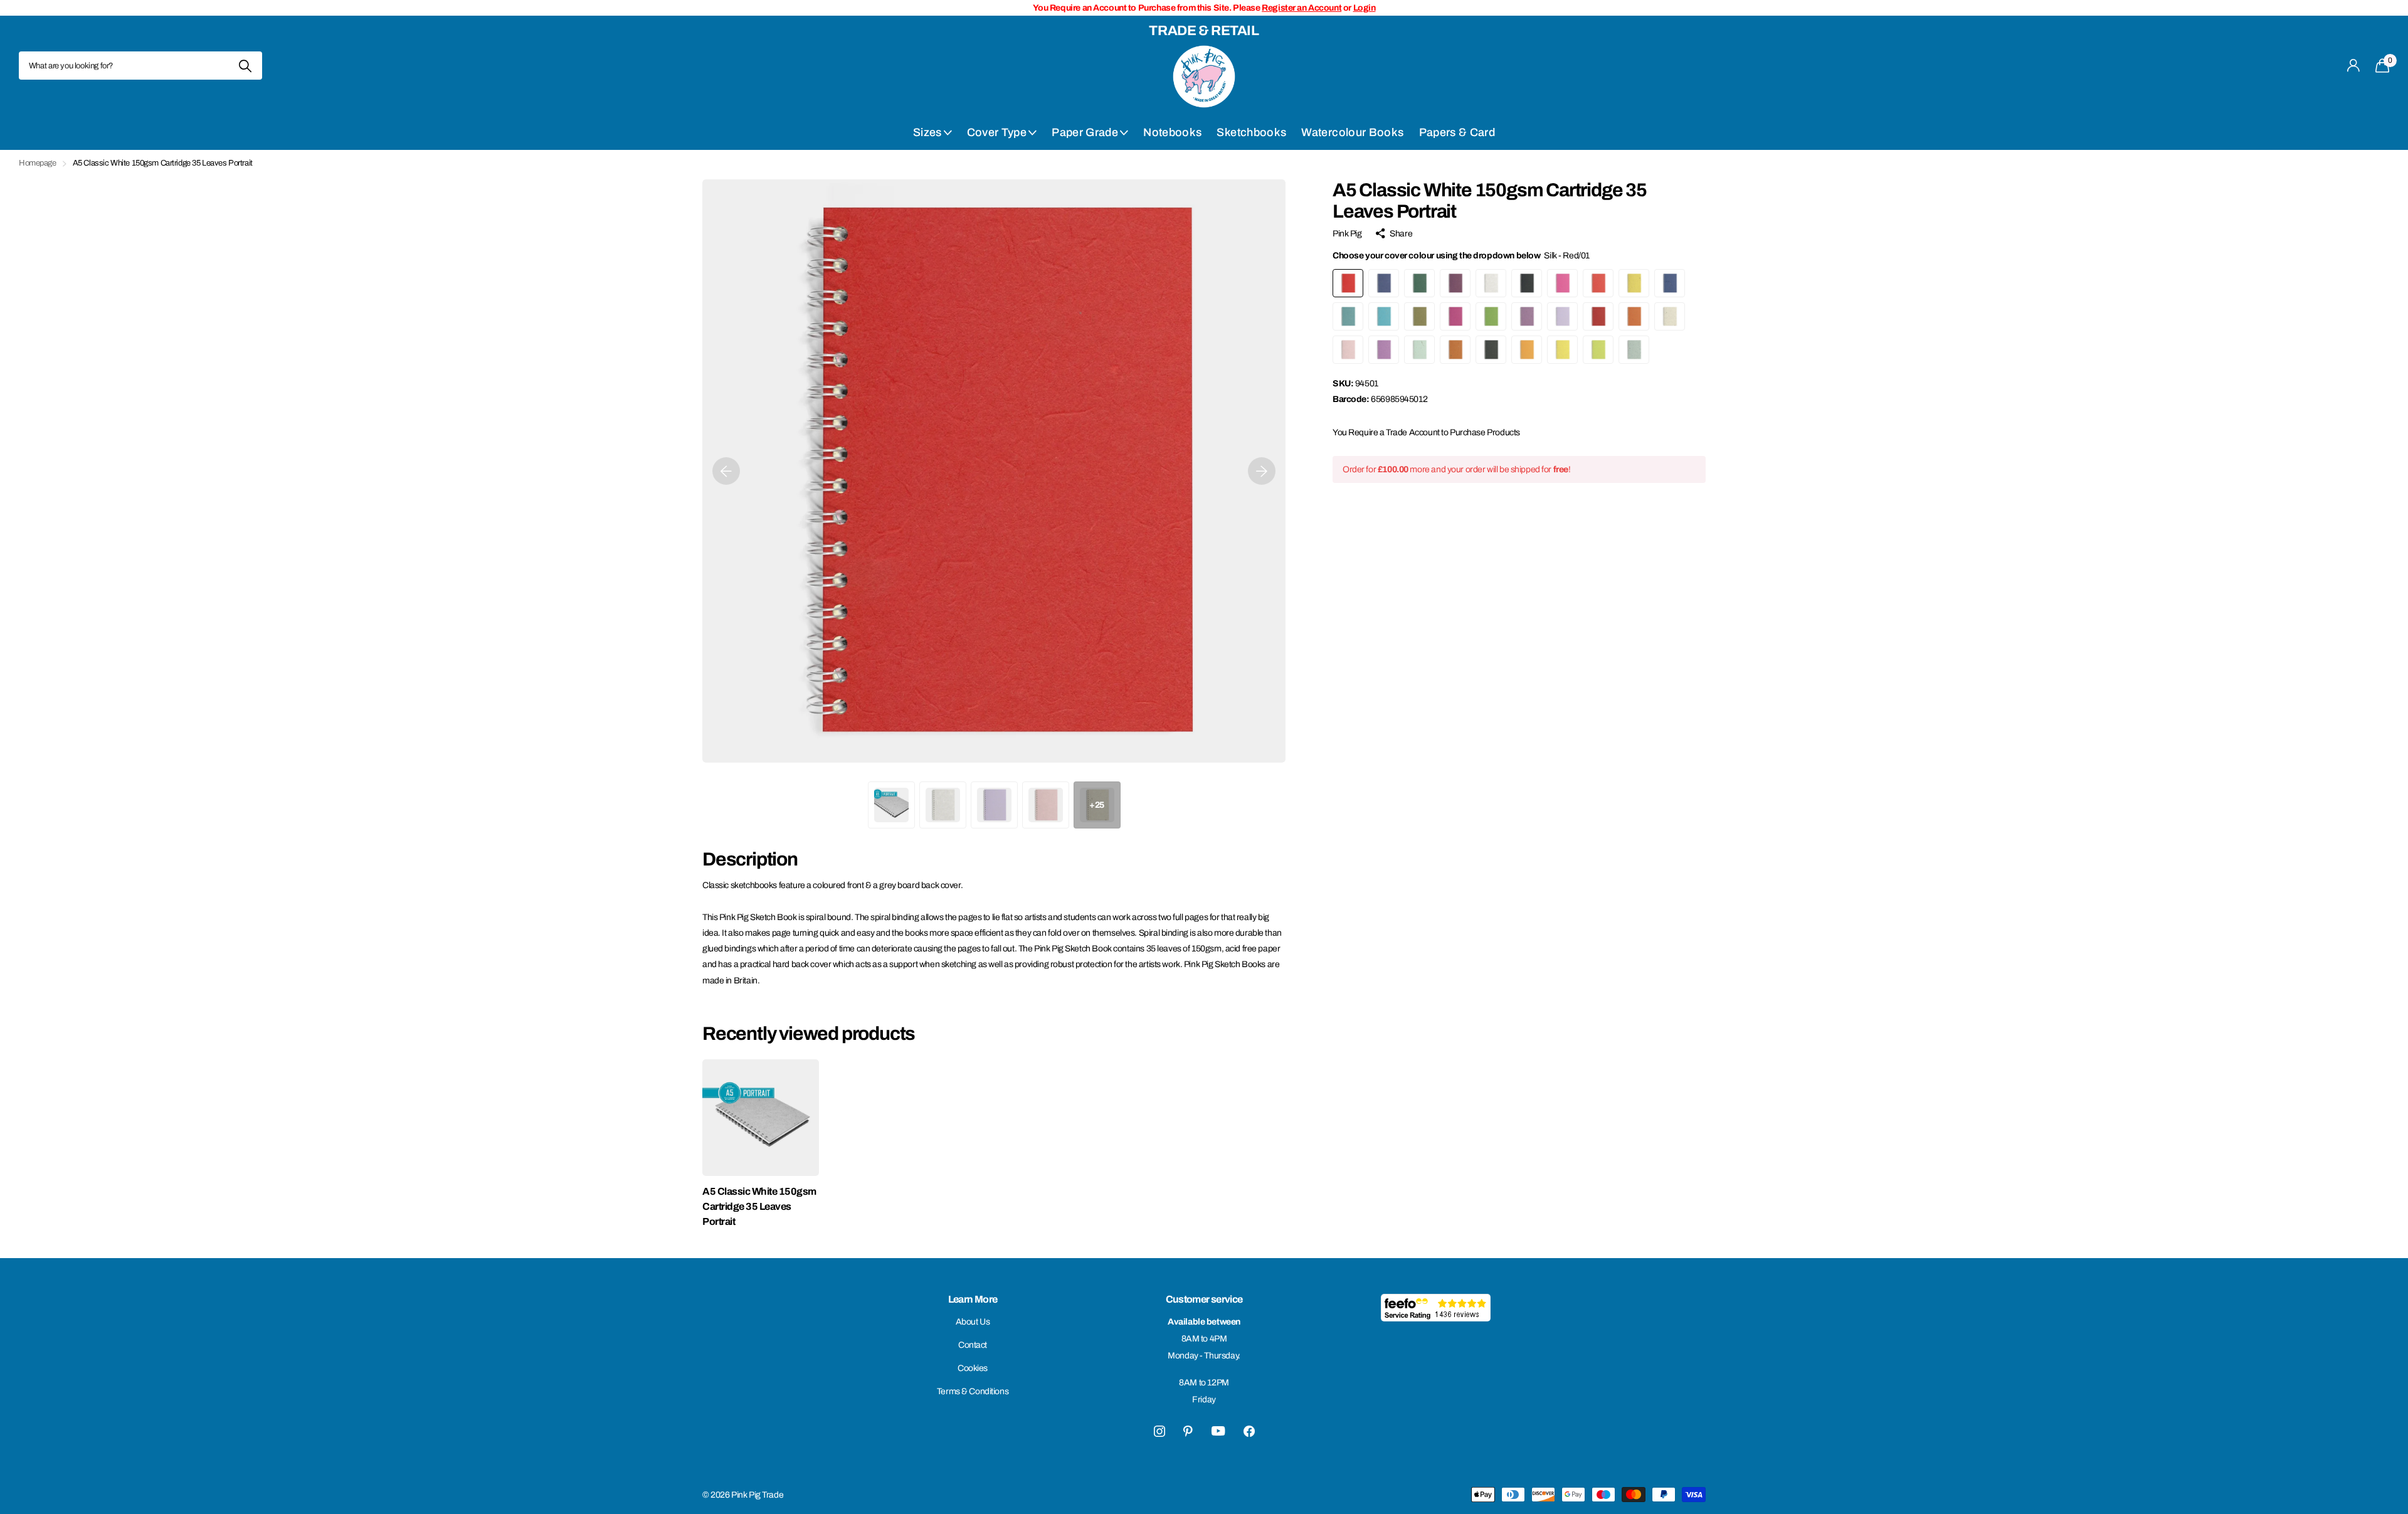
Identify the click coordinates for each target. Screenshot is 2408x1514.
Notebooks (1172, 132)
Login (1365, 8)
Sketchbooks (1251, 132)
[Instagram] (1159, 1431)
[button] (726, 471)
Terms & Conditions (973, 1391)
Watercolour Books (1352, 132)
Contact (973, 1345)
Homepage (38, 163)
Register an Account (1302, 8)
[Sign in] (2354, 66)
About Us (973, 1322)
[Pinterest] (1188, 1431)
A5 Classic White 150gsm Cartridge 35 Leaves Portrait (759, 1206)
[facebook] (1249, 1431)
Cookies (973, 1368)
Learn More (973, 1299)
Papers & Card (1457, 132)
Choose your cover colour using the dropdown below (1461, 256)
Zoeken (245, 66)
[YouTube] (1218, 1431)
